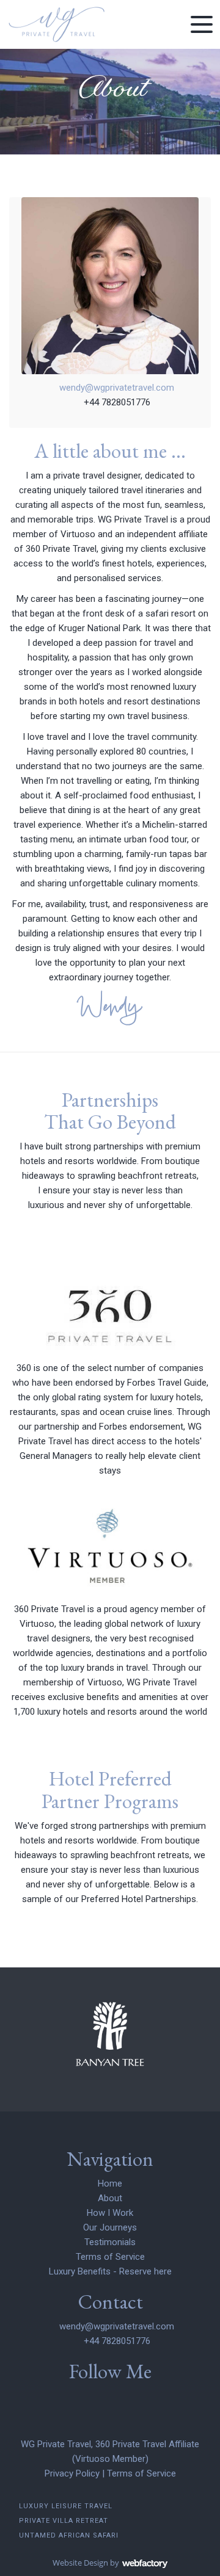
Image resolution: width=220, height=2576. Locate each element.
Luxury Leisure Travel (66, 2506)
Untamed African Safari (69, 2535)
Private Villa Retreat (64, 2521)
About (110, 2198)
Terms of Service (110, 2257)
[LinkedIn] (89, 2398)
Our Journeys (110, 2227)
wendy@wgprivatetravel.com (117, 388)
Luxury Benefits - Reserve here (110, 2271)
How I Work (110, 2213)
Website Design (80, 2563)
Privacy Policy (72, 2473)
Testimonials (110, 2242)
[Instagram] (110, 2398)
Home (110, 2183)
